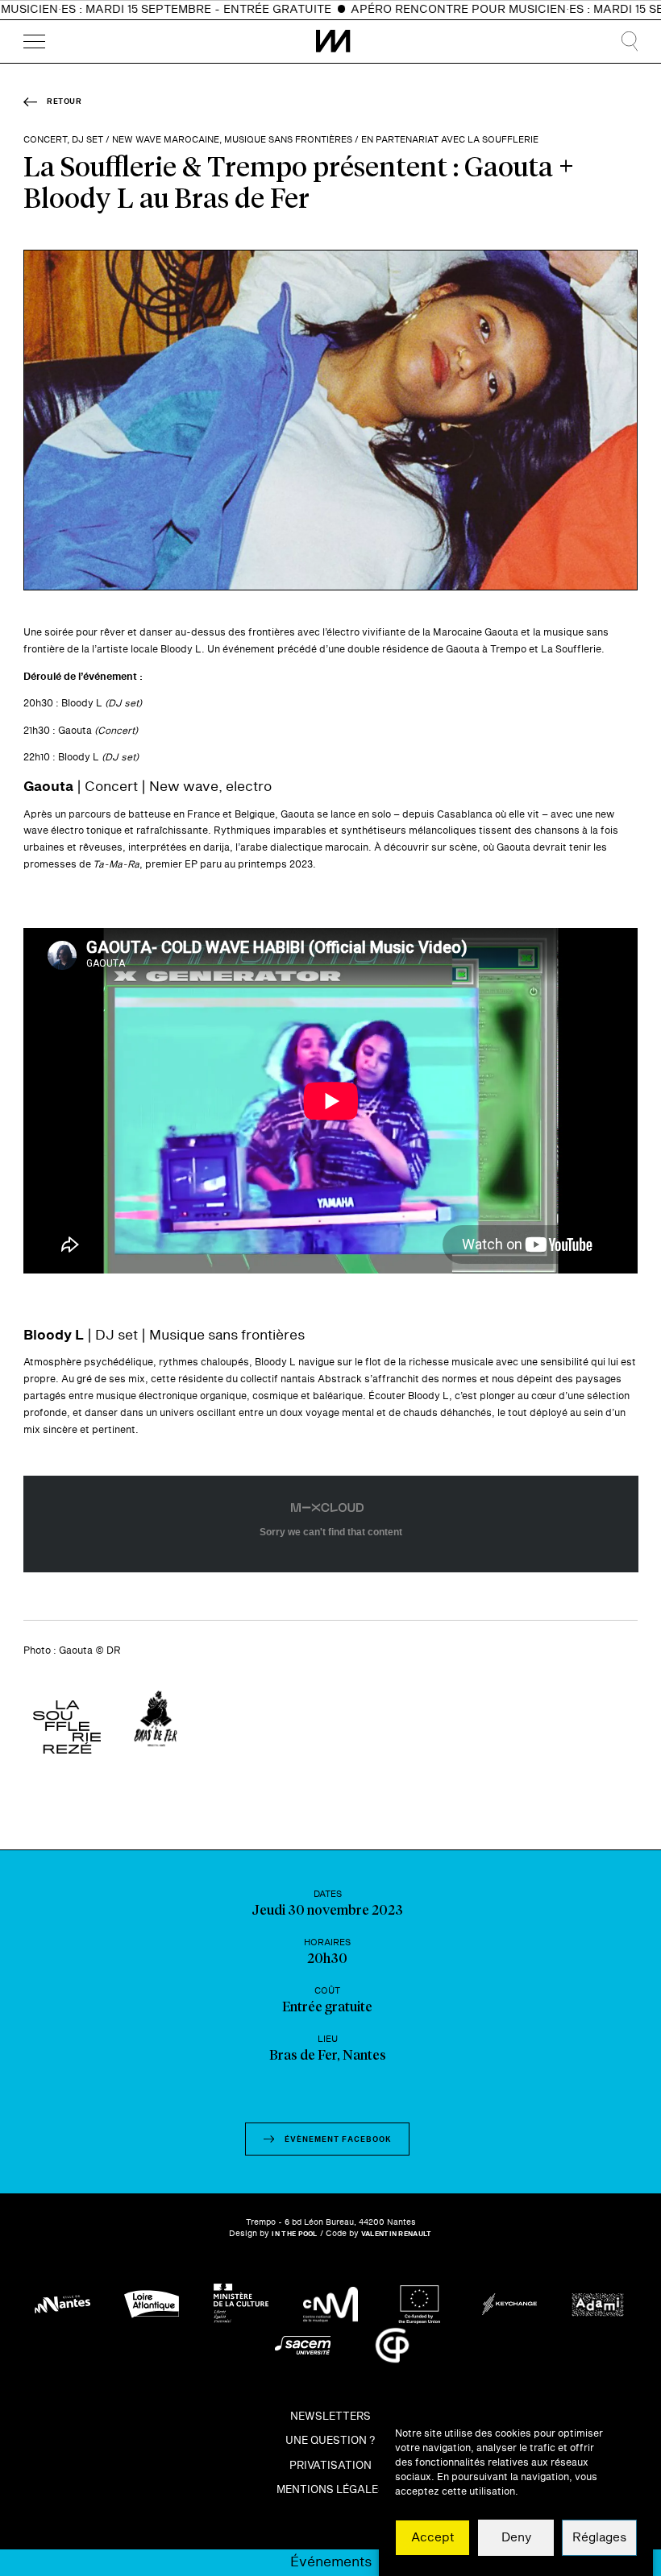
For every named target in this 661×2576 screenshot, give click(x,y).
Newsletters (330, 2417)
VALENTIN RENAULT (397, 2234)
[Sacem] (303, 2345)
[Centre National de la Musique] (331, 2304)
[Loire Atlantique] (152, 2304)
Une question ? (330, 2441)
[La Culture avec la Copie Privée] (392, 2345)
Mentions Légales (331, 2491)
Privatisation (330, 2466)
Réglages (599, 2538)
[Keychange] (510, 2304)
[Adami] (599, 2304)
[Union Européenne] (420, 2304)
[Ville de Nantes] (62, 2304)
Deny (516, 2538)
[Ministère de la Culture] (241, 2304)
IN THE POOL (294, 2234)
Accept (433, 2538)
